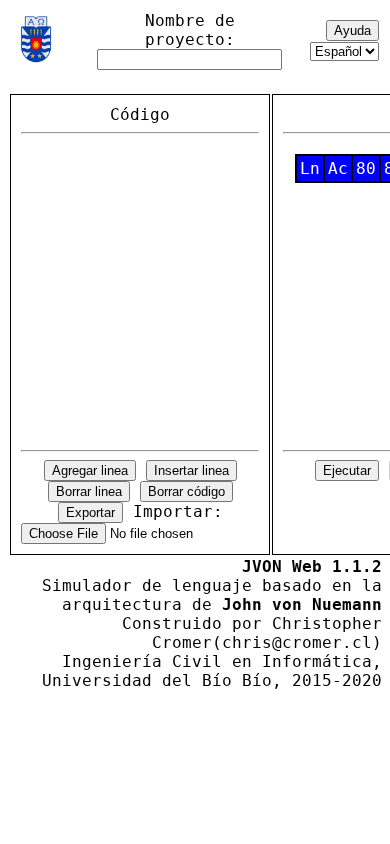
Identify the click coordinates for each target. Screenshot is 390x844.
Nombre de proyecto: (190, 30)
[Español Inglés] (344, 50)
